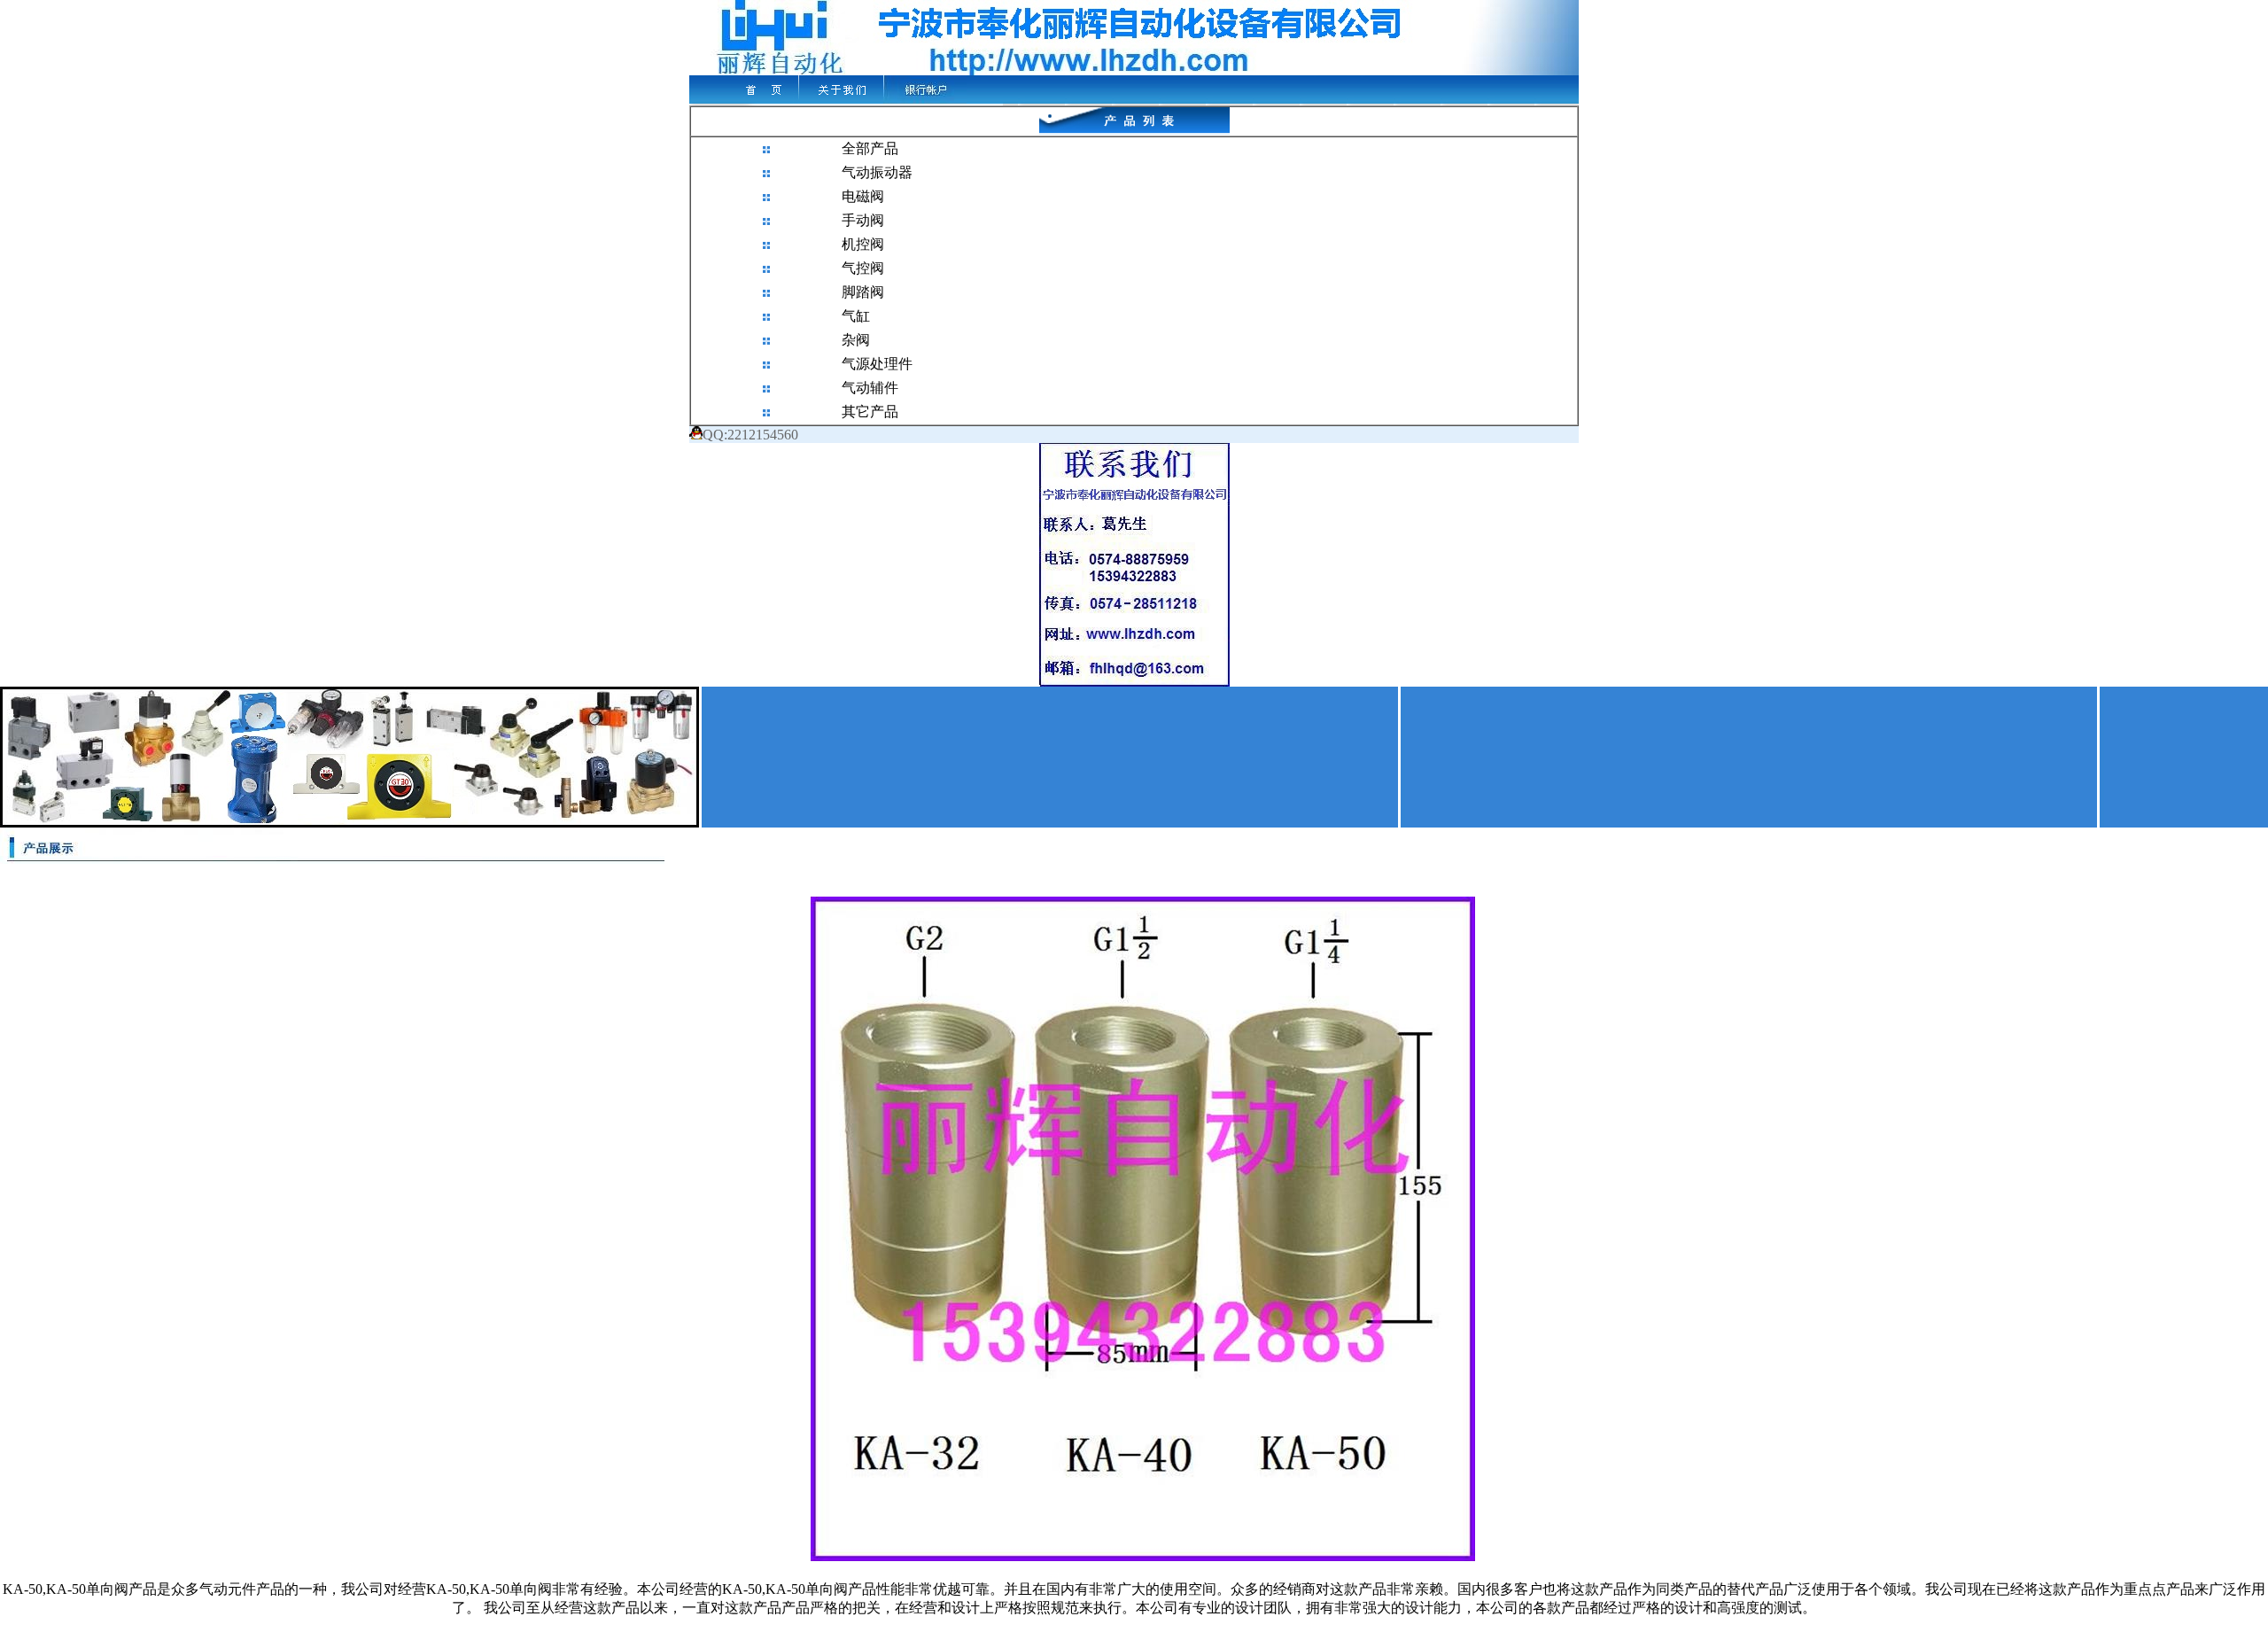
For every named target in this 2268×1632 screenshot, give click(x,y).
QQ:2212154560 (750, 435)
